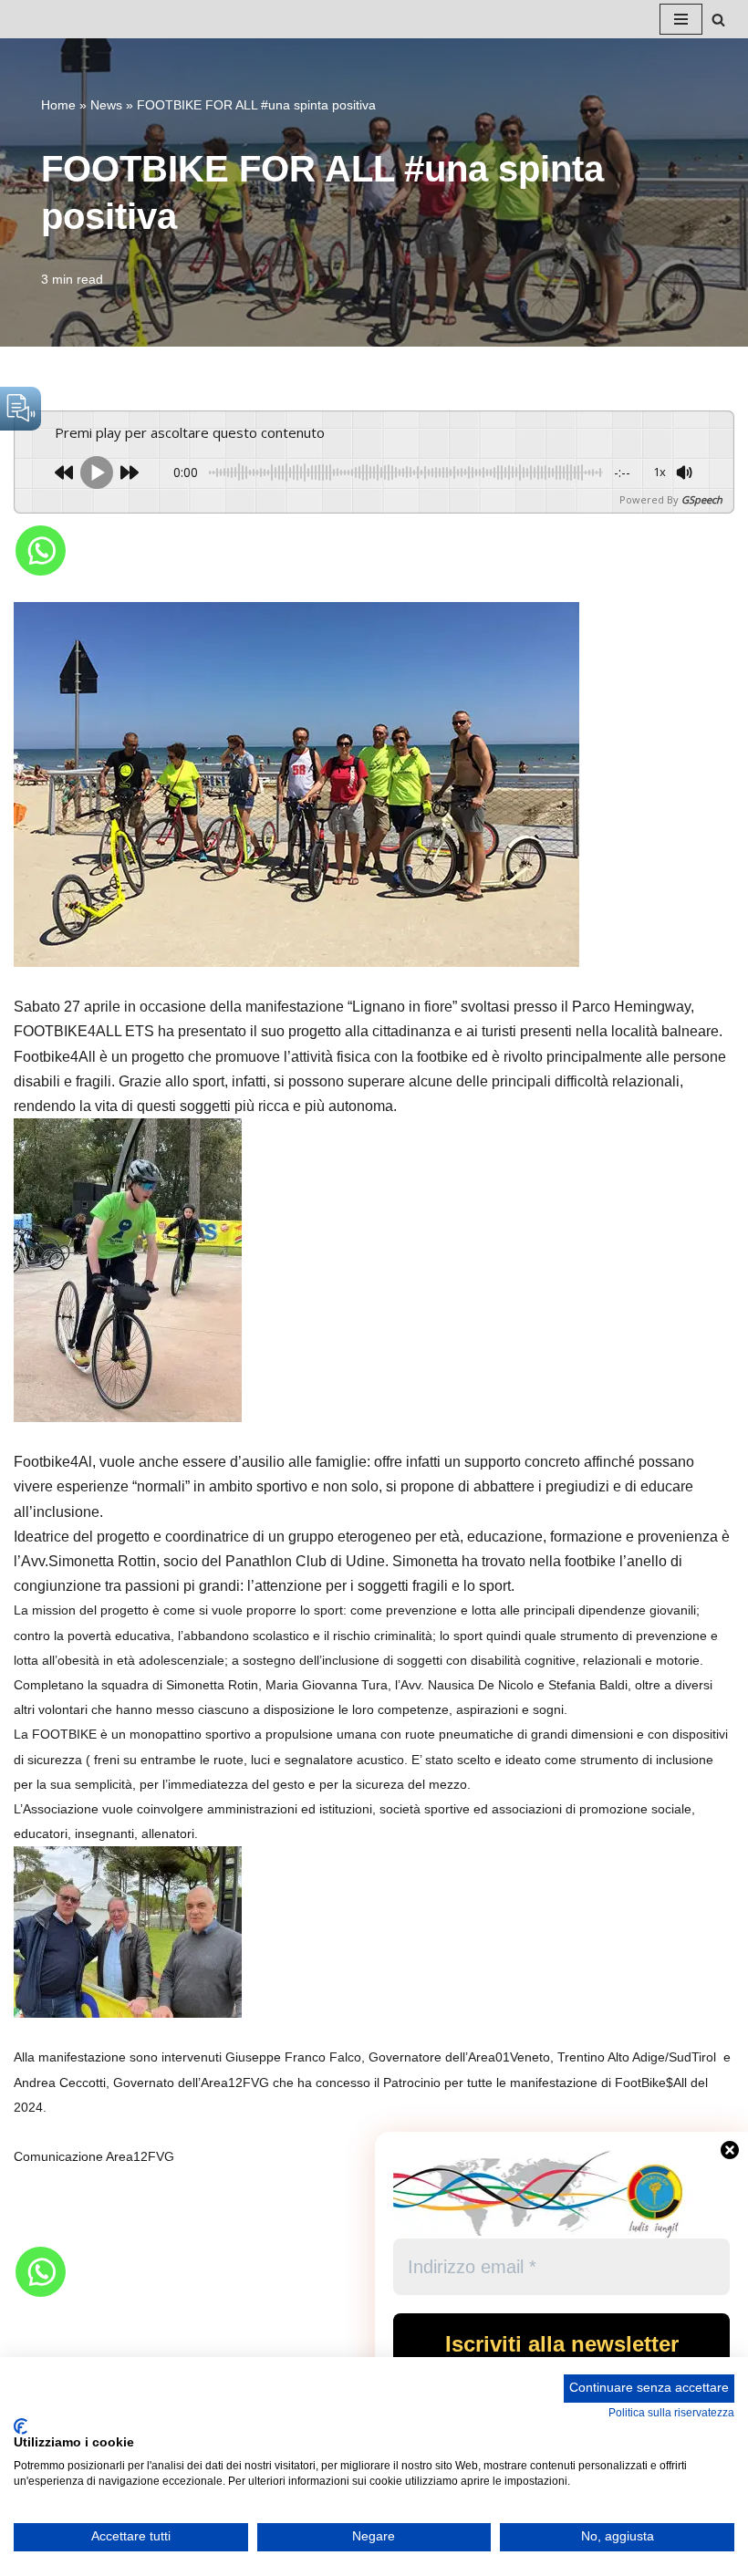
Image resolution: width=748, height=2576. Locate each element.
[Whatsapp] (41, 551)
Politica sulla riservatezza (671, 2413)
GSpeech (702, 499)
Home (58, 105)
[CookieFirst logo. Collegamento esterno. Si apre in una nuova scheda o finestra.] (21, 2426)
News (106, 105)
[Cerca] (718, 20)
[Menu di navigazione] (681, 19)
